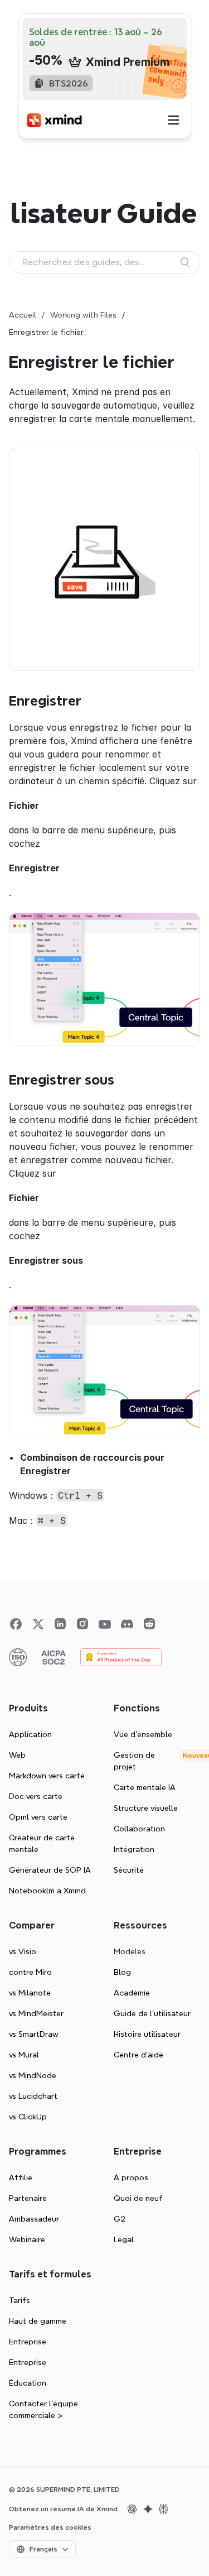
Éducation (28, 2383)
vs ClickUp (28, 2117)
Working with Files (83, 315)
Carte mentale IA (145, 1787)
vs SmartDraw (34, 2034)
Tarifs (20, 2300)
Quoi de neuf (138, 2198)
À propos (131, 2177)
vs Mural (24, 2055)
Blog (122, 1972)
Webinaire (27, 2239)
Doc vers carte (36, 1796)
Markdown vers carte (47, 1776)
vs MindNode (33, 2075)
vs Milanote (30, 1993)
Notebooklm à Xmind (47, 1891)
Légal (124, 2239)
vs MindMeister (36, 2013)
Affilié (21, 2177)
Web (17, 1755)
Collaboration (139, 1829)
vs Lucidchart (33, 2096)
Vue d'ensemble (143, 1734)
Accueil (23, 315)
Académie (132, 1993)
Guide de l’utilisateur (152, 2013)
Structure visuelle (146, 1808)
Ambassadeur (34, 2219)
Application (30, 1734)
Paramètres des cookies (50, 2527)
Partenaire (28, 2198)
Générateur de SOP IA (50, 1870)
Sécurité (129, 1870)
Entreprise (28, 2342)
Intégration (134, 1849)
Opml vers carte (38, 1817)
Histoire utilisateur (147, 2034)
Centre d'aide (138, 2055)
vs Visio (23, 1951)
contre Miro (30, 1972)
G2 (120, 2219)
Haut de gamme (38, 2321)
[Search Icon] (104, 262)
